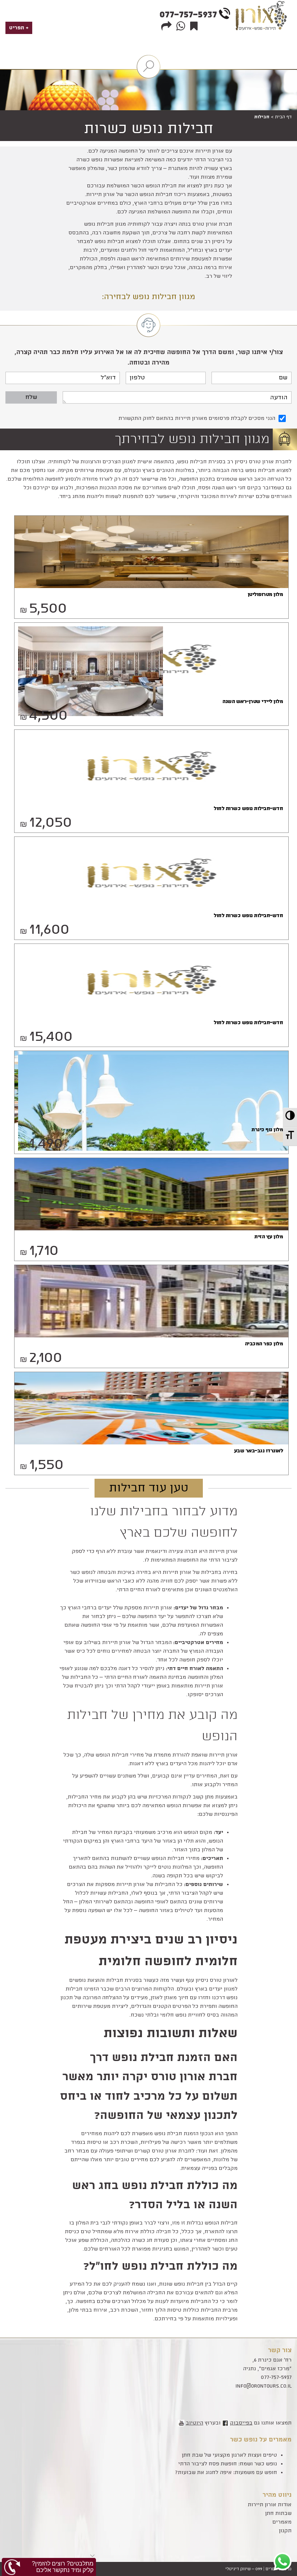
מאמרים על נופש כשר (261, 2440)
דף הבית (283, 117)
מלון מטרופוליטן (265, 595)
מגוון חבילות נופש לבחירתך (192, 439)
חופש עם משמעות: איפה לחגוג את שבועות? (226, 2473)
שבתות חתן (278, 2513)
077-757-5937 (188, 15)
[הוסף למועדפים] (193, 26)
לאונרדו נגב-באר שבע (258, 1451)
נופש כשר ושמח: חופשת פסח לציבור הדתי (228, 2464)
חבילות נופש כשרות (149, 129)
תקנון (285, 2531)
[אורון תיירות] (263, 33)
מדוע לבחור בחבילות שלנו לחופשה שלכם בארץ (164, 1522)
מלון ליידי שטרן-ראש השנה (253, 702)
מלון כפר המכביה (264, 1344)
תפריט (17, 28)
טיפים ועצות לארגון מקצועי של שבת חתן (229, 2455)
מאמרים (282, 2522)
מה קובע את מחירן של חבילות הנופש (152, 1726)
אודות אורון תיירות (270, 2505)
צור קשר (280, 2350)
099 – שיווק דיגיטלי (244, 2569)
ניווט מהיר (277, 2495)
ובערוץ (203, 2423)
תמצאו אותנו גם (261, 2423)
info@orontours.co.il (263, 2386)
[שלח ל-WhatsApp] (180, 26)
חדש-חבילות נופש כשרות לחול (248, 809)
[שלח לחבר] (166, 26)
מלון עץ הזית (269, 1237)
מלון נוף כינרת (267, 1130)
